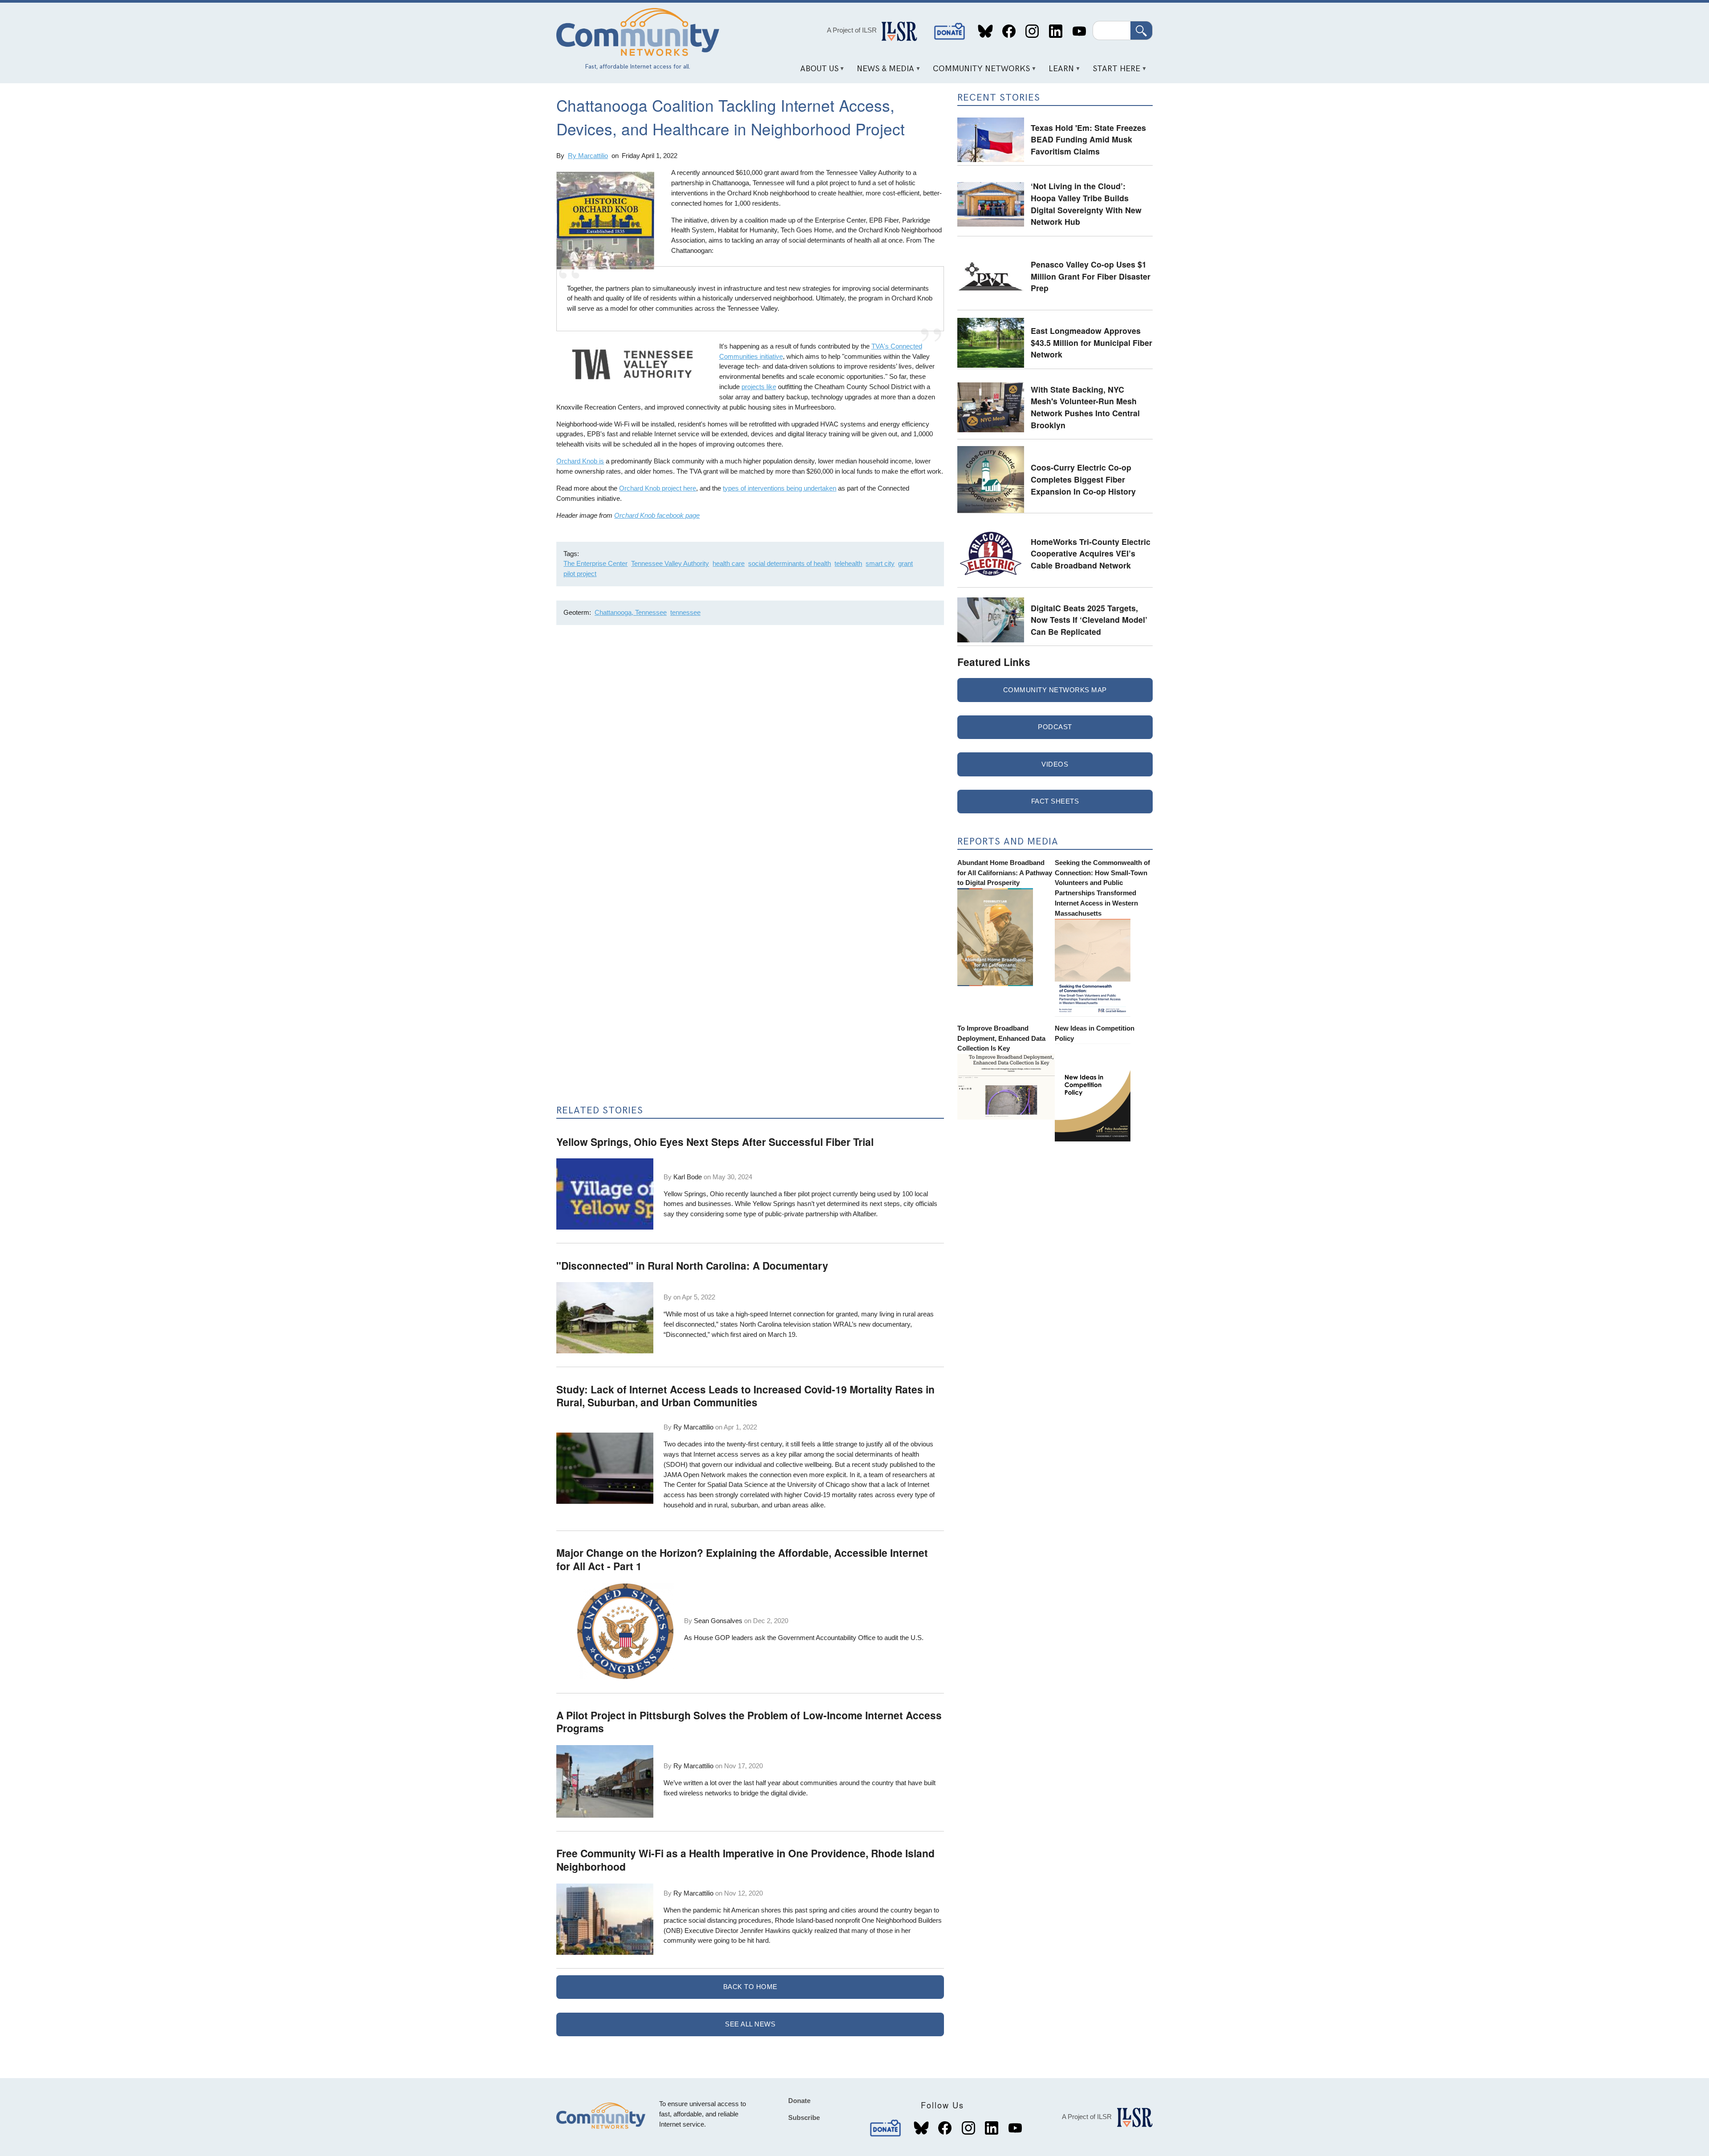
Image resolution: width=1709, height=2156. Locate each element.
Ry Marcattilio (588, 156)
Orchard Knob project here (658, 488)
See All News (750, 2024)
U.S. (917, 1638)
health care (729, 563)
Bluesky (986, 31)
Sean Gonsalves (718, 1621)
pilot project (580, 574)
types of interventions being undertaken (780, 488)
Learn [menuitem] (1058, 72)
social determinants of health (790, 563)
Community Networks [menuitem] (978, 72)
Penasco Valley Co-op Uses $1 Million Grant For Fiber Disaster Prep (1091, 276)
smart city (880, 563)
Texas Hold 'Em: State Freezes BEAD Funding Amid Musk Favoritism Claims (1088, 139)
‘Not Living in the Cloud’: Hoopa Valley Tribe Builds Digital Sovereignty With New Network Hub (1086, 204)
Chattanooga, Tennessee (631, 612)
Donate (950, 31)
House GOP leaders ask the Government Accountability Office (785, 1638)
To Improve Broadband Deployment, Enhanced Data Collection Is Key (1001, 1038)
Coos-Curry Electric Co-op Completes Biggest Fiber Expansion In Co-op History (1083, 479)
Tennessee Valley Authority (670, 563)
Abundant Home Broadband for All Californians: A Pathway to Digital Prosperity (1005, 873)
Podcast (1055, 727)
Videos (1055, 764)
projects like (759, 387)
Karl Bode (688, 1177)
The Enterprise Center (595, 563)
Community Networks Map (1055, 690)
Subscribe (804, 2117)
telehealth (848, 563)
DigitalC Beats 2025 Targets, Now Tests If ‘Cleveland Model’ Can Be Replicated (1089, 620)
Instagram (1032, 31)
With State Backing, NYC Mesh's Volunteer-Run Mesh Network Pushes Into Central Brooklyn (1085, 407)
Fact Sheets (1055, 801)
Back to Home (750, 1987)
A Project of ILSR (852, 30)
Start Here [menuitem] (1114, 72)
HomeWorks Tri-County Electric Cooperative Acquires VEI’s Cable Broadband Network (1091, 553)
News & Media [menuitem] (883, 72)
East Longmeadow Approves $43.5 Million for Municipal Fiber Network (1091, 342)
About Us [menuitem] (816, 72)
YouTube (1079, 31)
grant (905, 563)
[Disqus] (750, 751)
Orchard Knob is (580, 461)
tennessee (685, 612)
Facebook (1009, 31)
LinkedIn (1055, 31)
